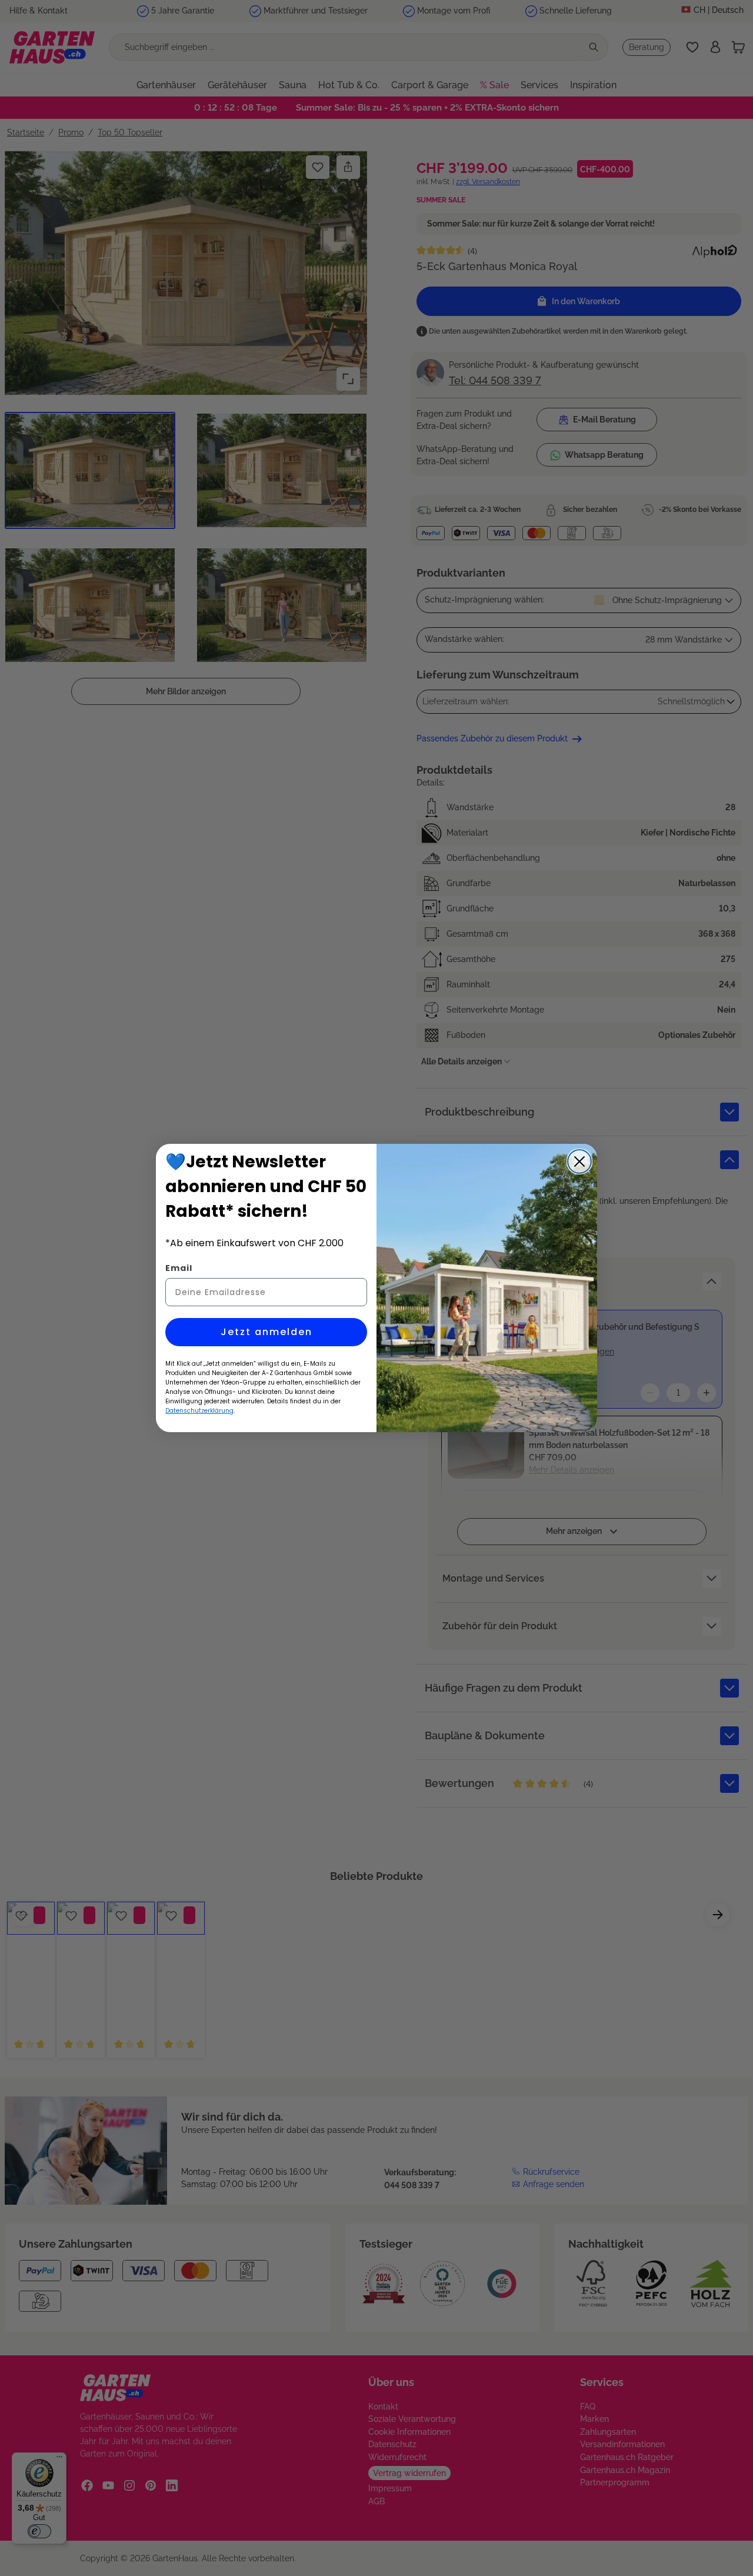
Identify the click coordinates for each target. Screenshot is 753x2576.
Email (179, 1268)
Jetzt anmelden (266, 1332)
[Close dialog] (579, 1161)
